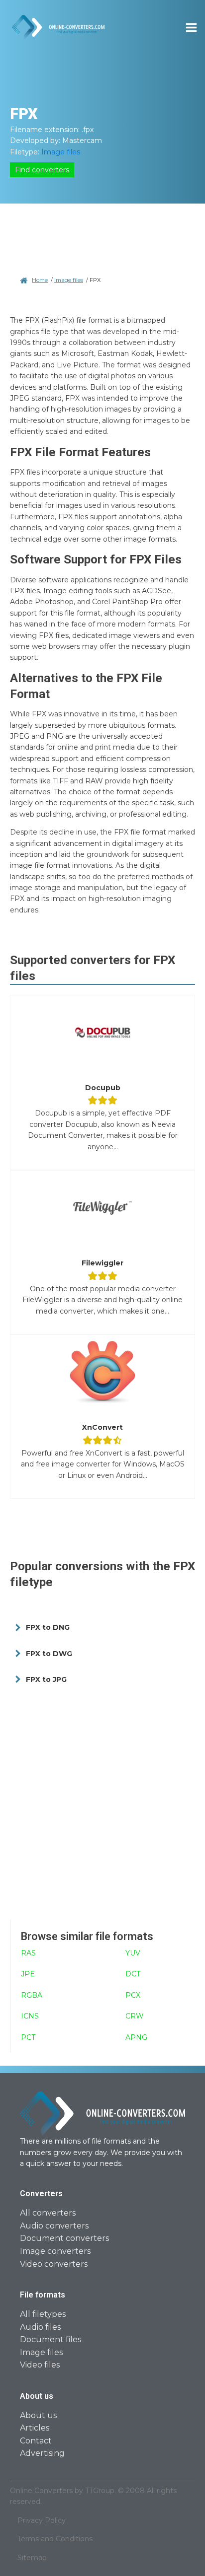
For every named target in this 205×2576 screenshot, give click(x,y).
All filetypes (43, 2314)
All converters (48, 2213)
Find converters (42, 170)
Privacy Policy (42, 2520)
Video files (40, 2365)
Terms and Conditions (55, 2539)
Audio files (40, 2327)
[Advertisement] (102, 1805)
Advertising (42, 2453)
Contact (36, 2441)
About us (38, 2415)
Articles (35, 2428)
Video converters (54, 2264)
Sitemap (32, 2558)
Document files (51, 2339)
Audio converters (54, 2226)
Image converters (55, 2251)
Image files (61, 152)
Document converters (64, 2238)
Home (40, 280)
